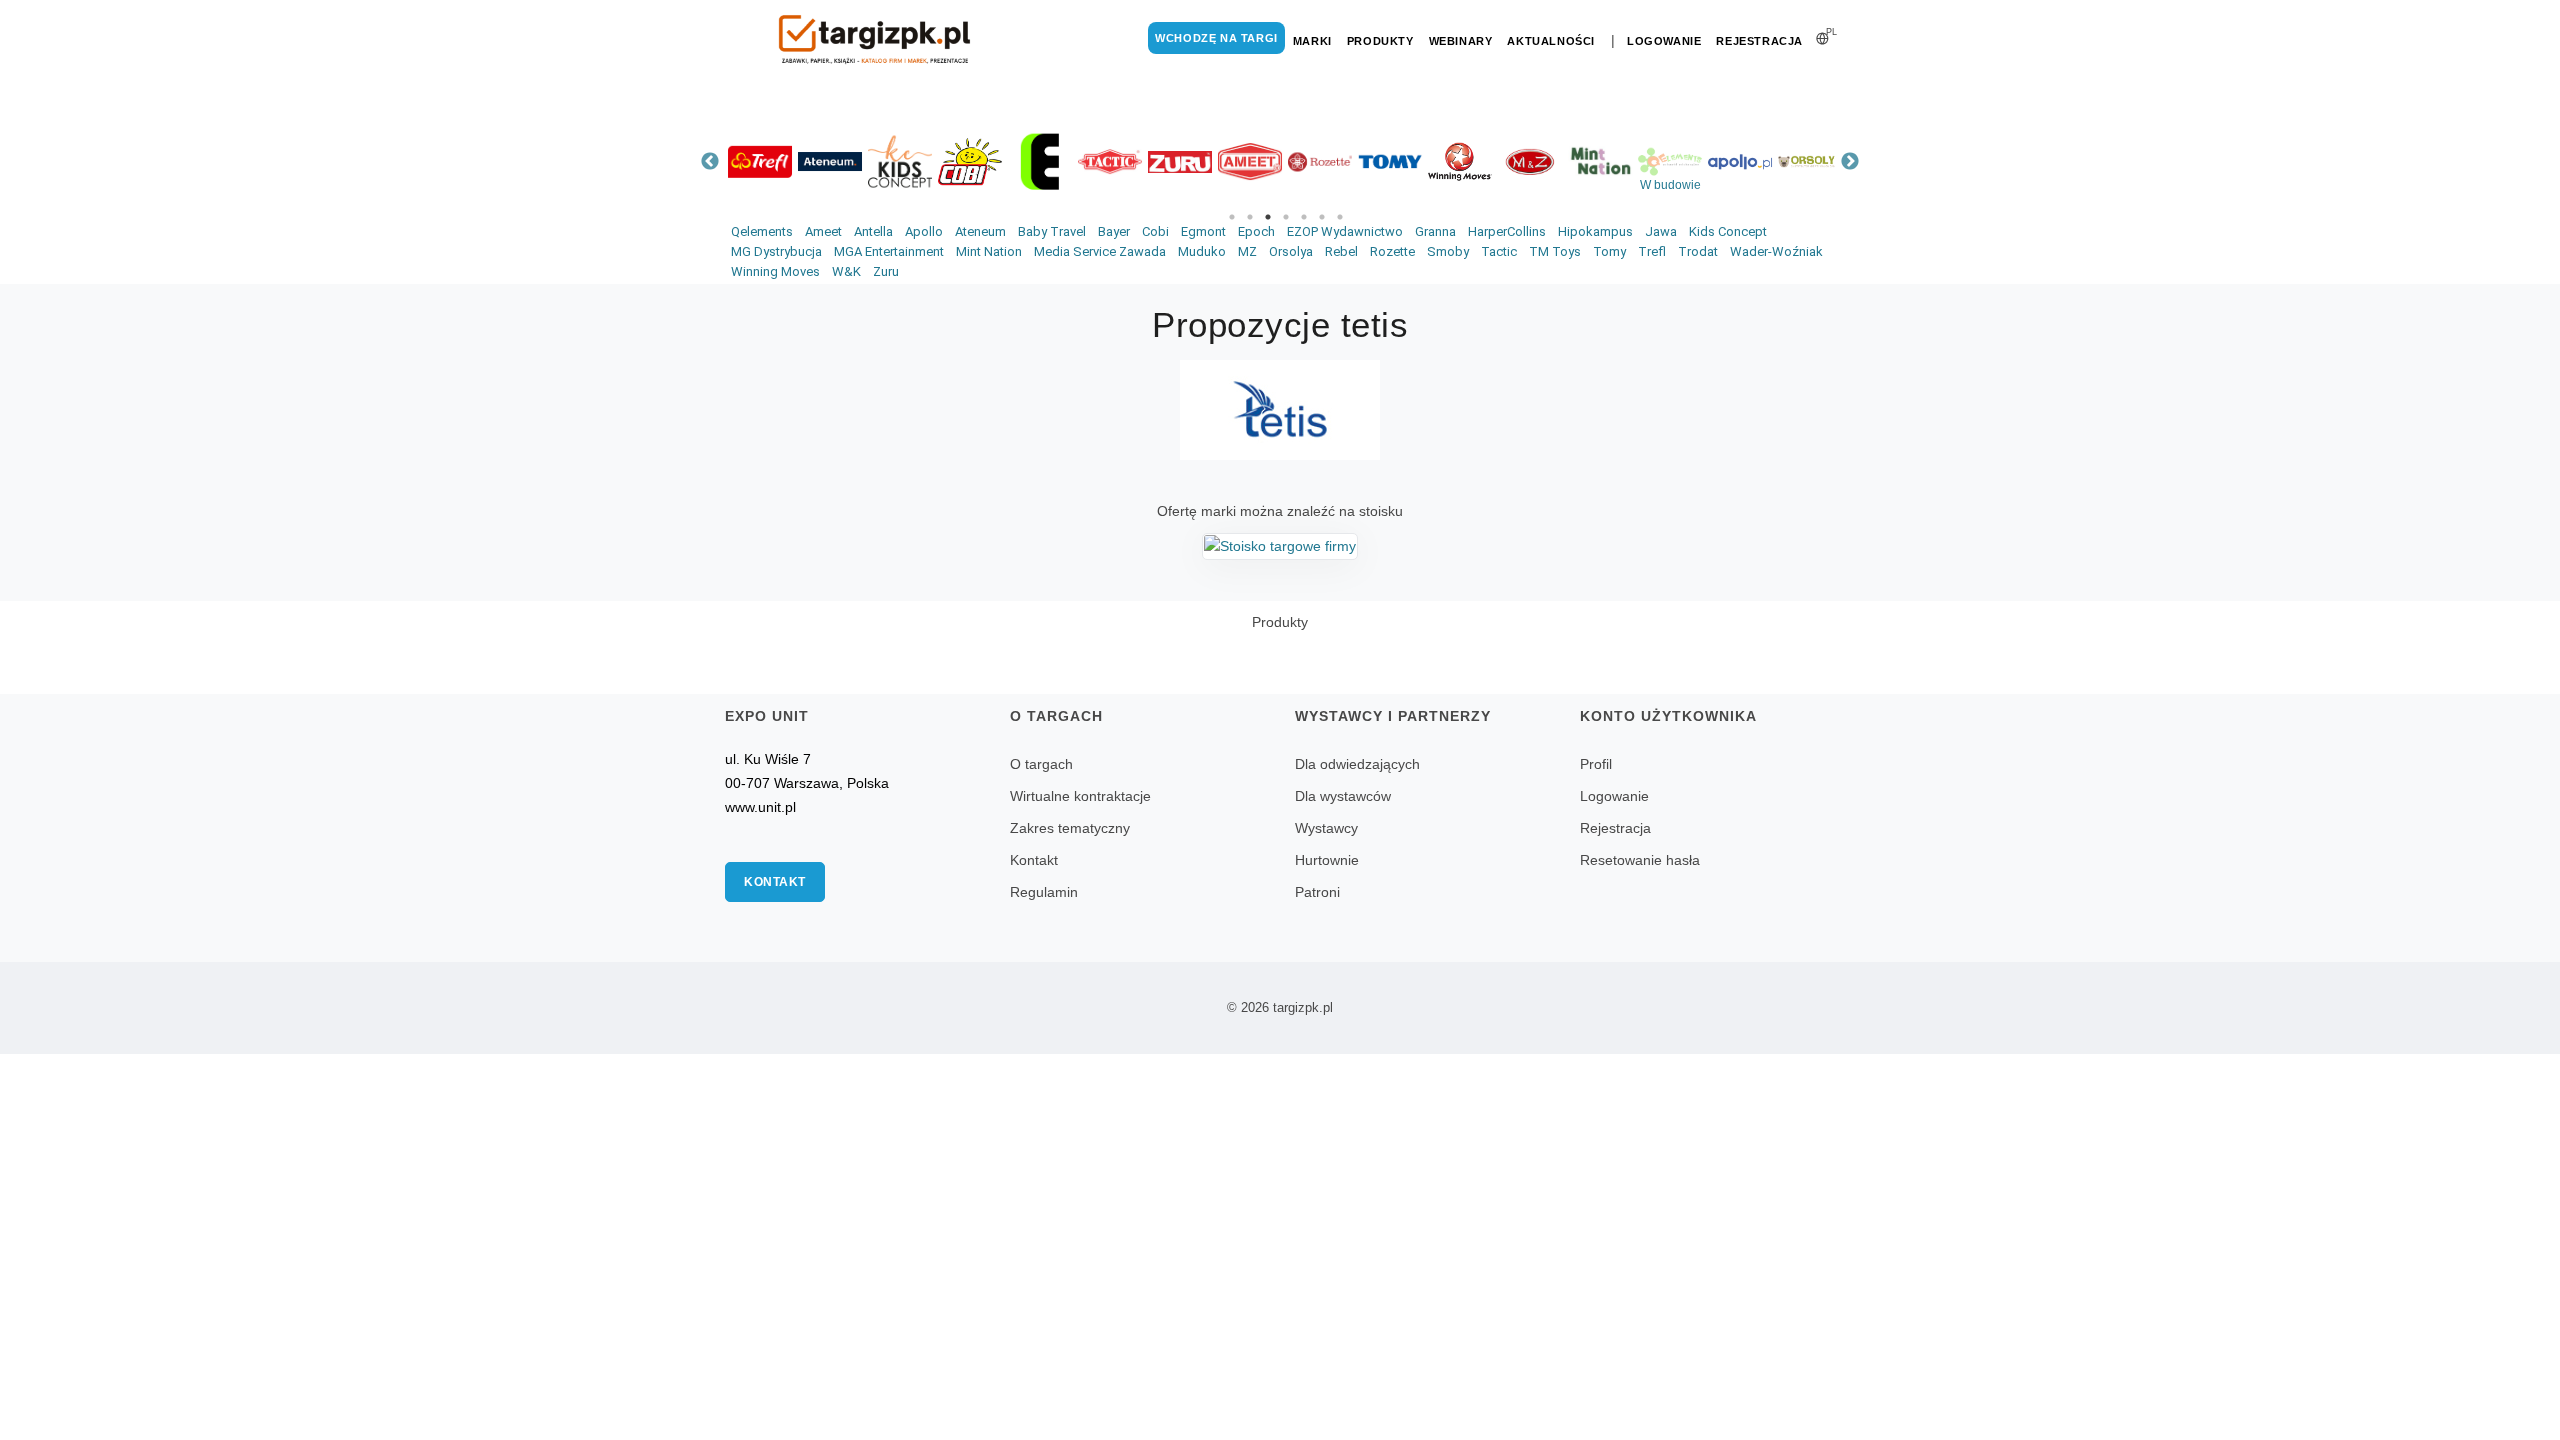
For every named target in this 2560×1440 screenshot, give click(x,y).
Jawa (1661, 231)
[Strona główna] (875, 39)
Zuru (886, 271)
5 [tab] (1304, 217)
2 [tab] (1250, 217)
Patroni (1317, 892)
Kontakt (775, 882)
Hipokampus (1595, 231)
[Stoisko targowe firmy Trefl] (760, 161)
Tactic (1499, 251)
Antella (873, 231)
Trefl (1652, 251)
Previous (710, 162)
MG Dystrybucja (776, 251)
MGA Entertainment (889, 251)
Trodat (1698, 251)
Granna (1435, 231)
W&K (846, 271)
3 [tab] (1268, 217)
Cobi (1155, 231)
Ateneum (980, 231)
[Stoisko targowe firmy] (1280, 545)
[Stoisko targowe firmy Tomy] (1390, 161)
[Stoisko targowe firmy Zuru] (1180, 161)
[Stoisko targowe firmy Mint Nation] (1600, 161)
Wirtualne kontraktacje (1080, 796)
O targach (1041, 764)
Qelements (762, 231)
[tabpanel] (760, 161)
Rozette (1392, 251)
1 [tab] (1232, 217)
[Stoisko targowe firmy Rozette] (1320, 161)
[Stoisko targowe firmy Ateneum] (830, 161)
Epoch (1256, 231)
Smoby (1448, 251)
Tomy (1609, 251)
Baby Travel (1052, 231)
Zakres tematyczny (1070, 828)
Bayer (1114, 231)
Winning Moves (775, 271)
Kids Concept (1728, 231)
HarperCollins (1507, 231)
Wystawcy (1326, 828)
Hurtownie (1327, 860)
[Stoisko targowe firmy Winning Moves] (1460, 161)
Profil (1596, 764)
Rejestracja (1759, 41)
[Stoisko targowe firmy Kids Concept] (900, 161)
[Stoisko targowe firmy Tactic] (1110, 161)
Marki (1312, 41)
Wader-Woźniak (1776, 251)
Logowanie (1664, 41)
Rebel (1341, 251)
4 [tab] (1286, 217)
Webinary (1461, 41)
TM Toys (1555, 251)
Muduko (1202, 251)
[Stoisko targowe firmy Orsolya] (1810, 161)
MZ (1247, 251)
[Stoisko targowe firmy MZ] (1530, 161)
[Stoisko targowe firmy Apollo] (1740, 161)
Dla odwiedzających (1357, 764)
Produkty (1380, 41)
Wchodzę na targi (1216, 38)
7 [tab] (1340, 217)
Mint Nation (989, 251)
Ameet (823, 231)
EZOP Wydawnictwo (1345, 231)
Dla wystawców (1343, 796)
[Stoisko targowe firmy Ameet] (1250, 161)
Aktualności (1551, 41)
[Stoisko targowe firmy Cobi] (970, 161)
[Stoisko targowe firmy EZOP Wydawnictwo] (1040, 161)
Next (1850, 162)
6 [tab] (1322, 217)
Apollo (924, 231)
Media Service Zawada (1100, 251)
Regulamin (1044, 892)
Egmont (1203, 231)
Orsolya (1291, 251)
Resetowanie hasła (1640, 860)
